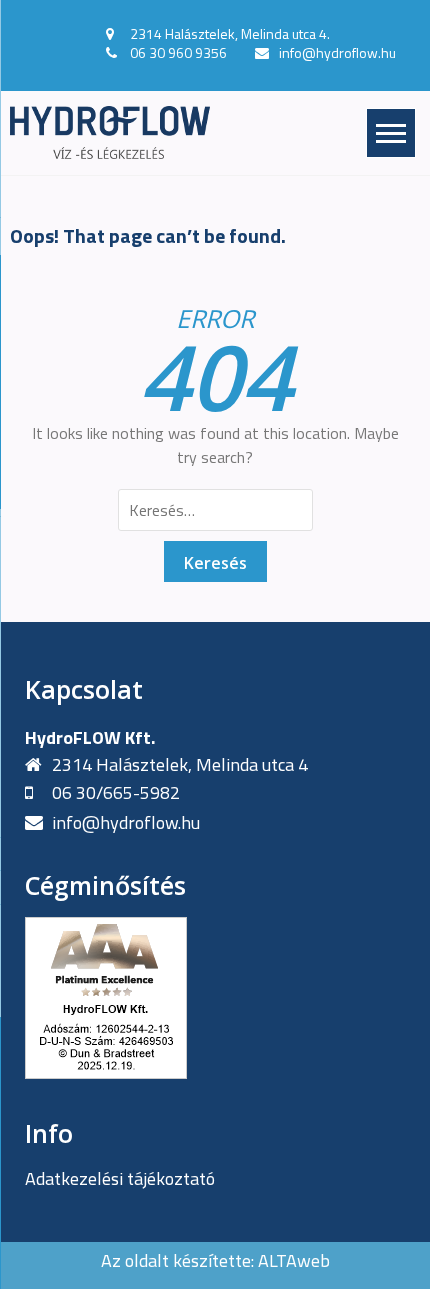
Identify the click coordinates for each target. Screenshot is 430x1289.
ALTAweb (294, 1260)
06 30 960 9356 (178, 52)
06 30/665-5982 (116, 792)
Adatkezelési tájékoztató (120, 1178)
